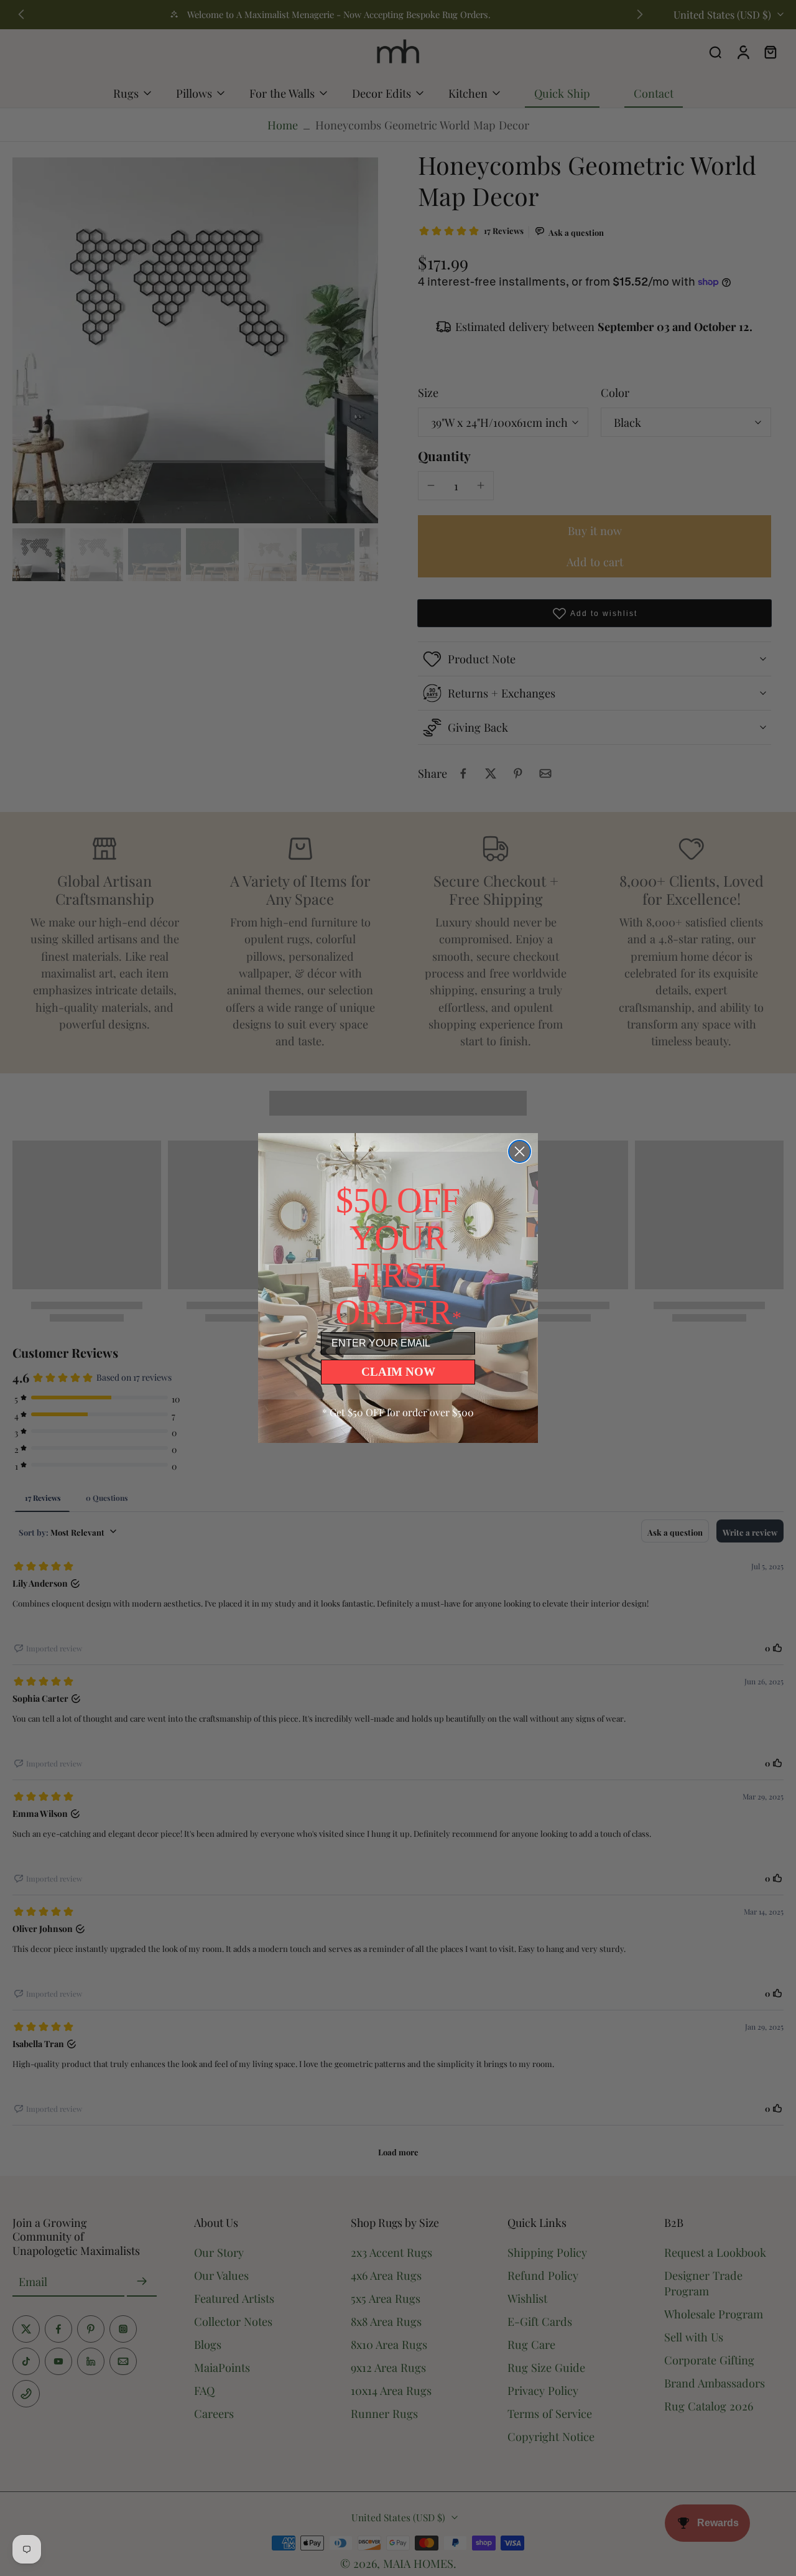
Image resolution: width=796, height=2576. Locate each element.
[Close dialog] (520, 1151)
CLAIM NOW (398, 1372)
